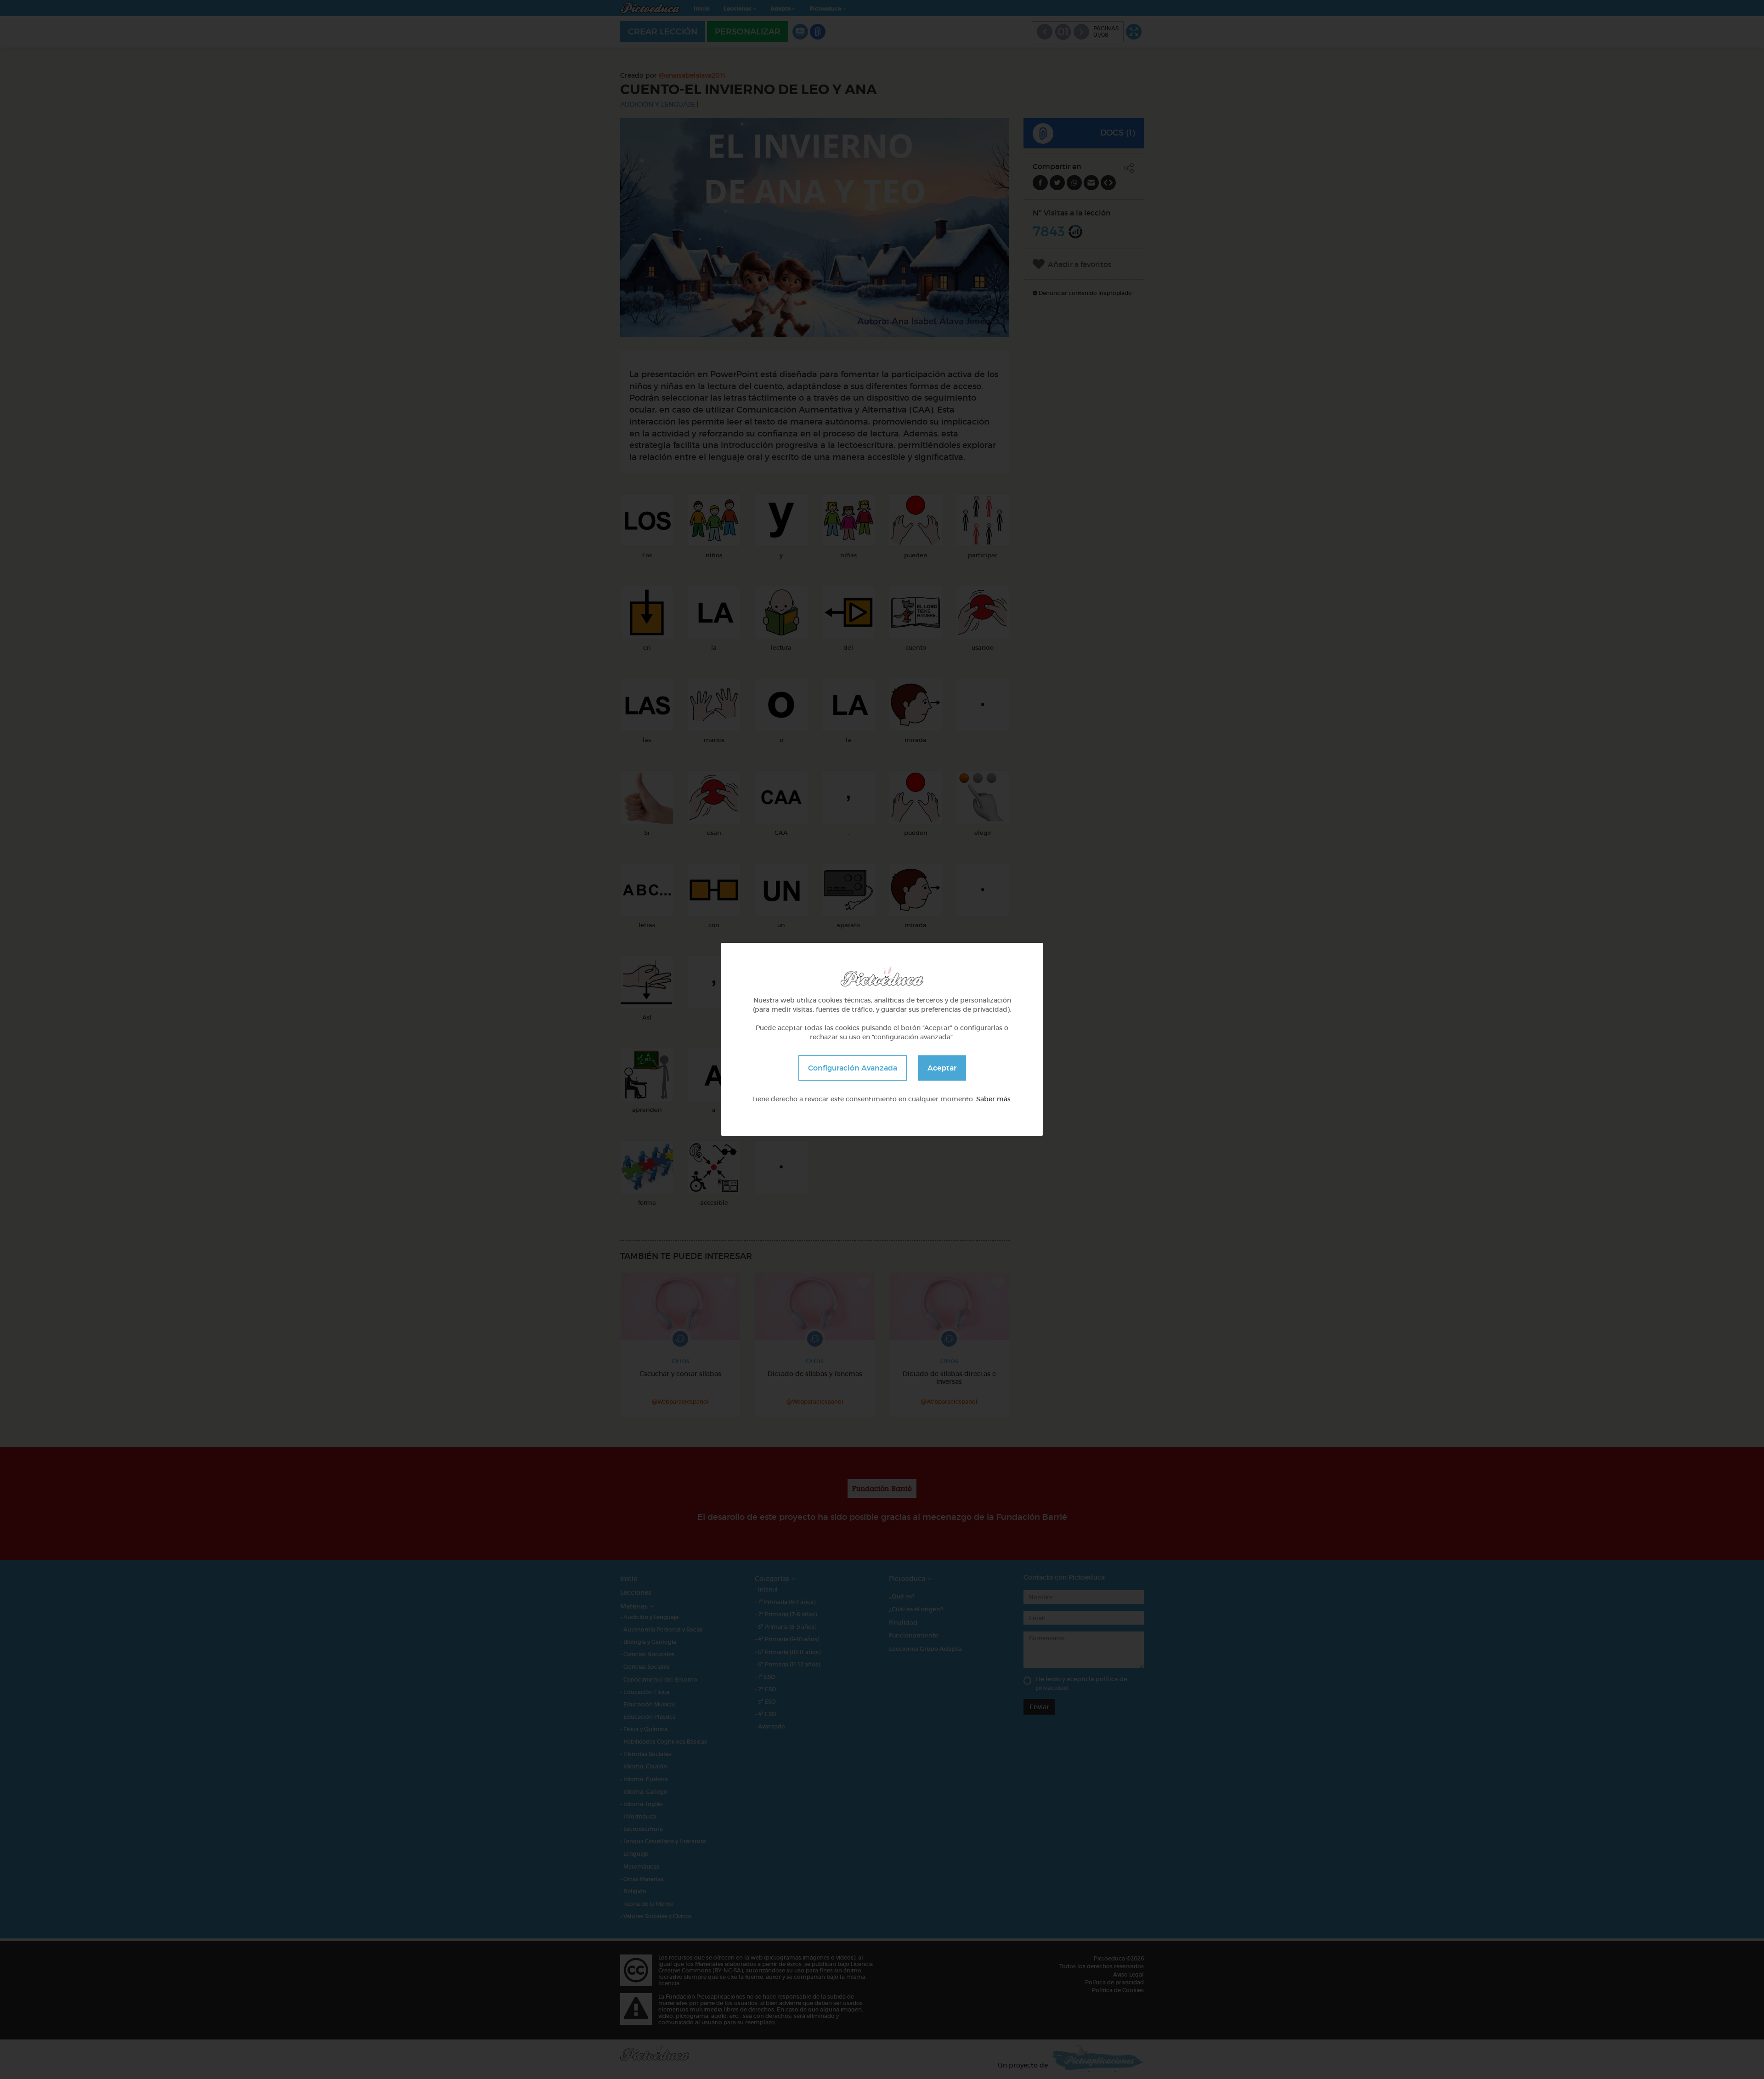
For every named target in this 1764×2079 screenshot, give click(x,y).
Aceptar (942, 1068)
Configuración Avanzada (853, 1068)
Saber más (993, 1099)
